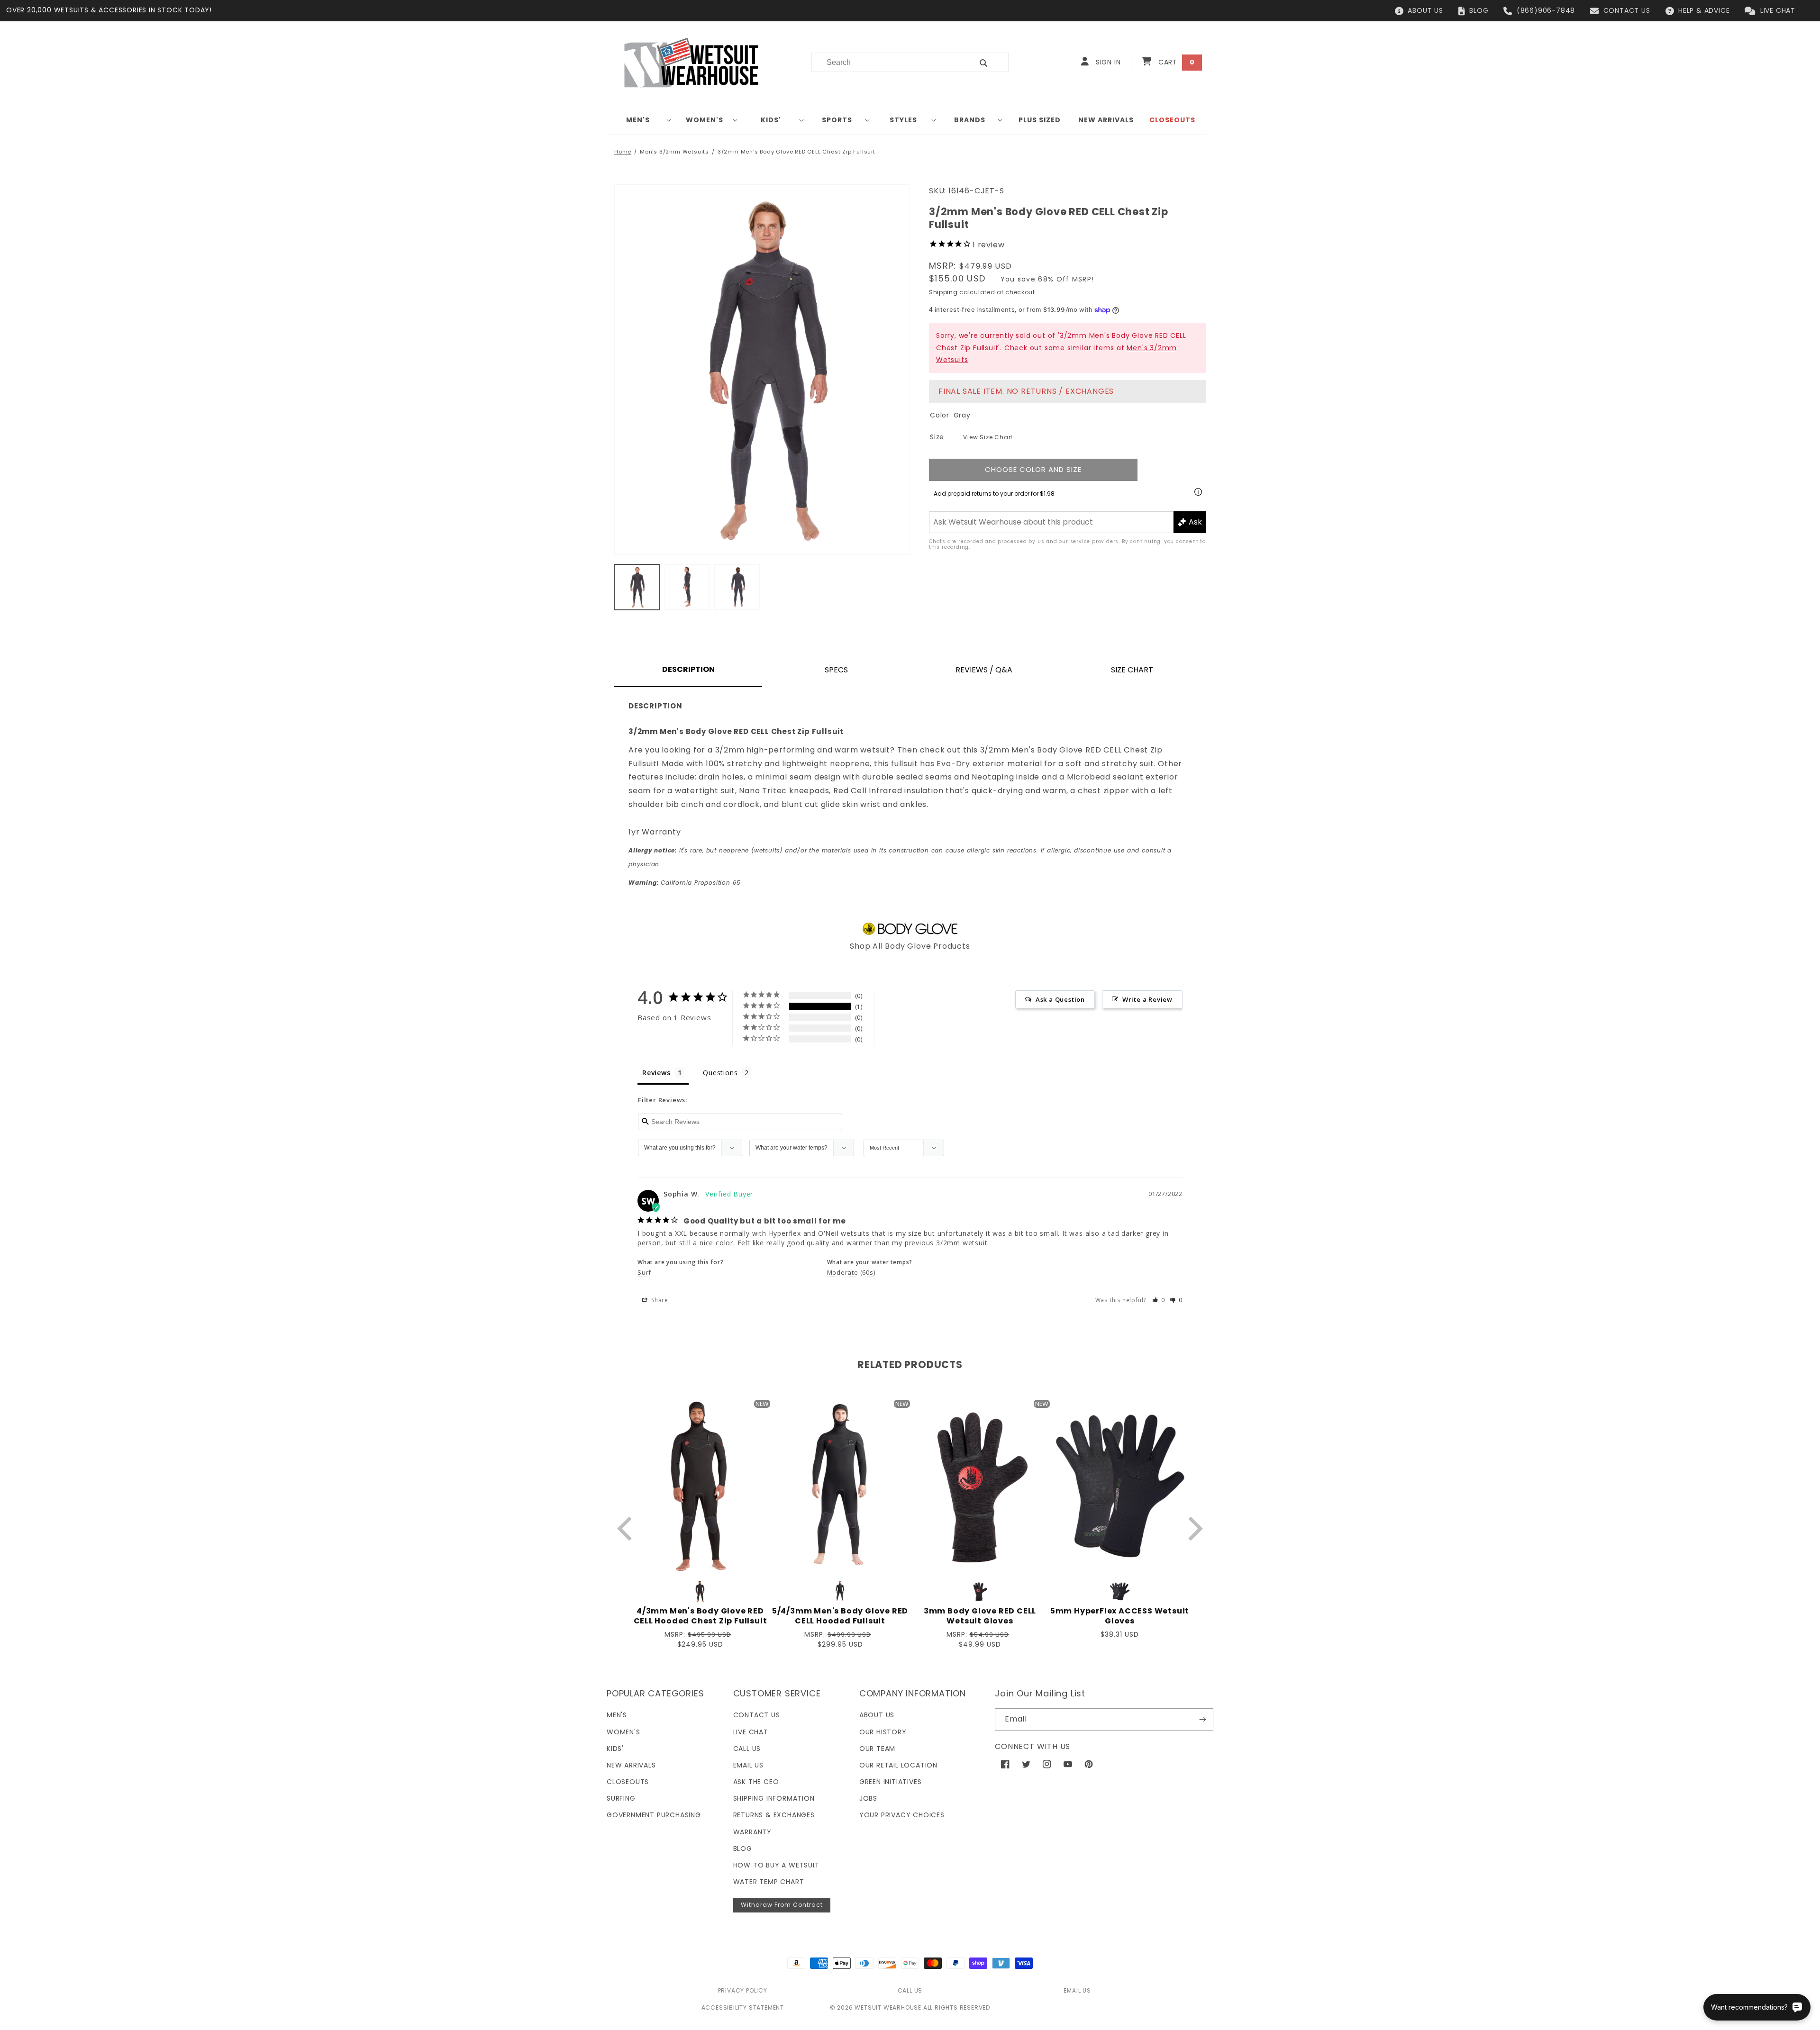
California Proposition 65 (685, 883)
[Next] (1193, 1528)
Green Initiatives (891, 1782)
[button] (642, 120)
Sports (837, 120)
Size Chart (1132, 670)
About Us (877, 1715)
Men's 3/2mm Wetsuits (674, 152)
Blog (743, 1849)
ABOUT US (1425, 10)
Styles (903, 120)
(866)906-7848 (1546, 10)
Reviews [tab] (656, 1073)
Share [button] (659, 1300)
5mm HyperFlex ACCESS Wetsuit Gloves (1120, 1616)
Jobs (868, 1798)
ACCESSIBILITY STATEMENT (743, 2007)
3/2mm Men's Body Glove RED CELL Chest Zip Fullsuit (796, 152)
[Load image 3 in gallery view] (737, 587)
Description (688, 669)
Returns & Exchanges (774, 1815)
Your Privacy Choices (902, 1815)
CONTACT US (1627, 10)
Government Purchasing (654, 1815)
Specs (836, 670)
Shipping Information (774, 1798)
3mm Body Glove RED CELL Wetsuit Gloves (980, 1616)
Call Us (747, 1749)
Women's (705, 120)
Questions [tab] (720, 1073)
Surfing (621, 1798)
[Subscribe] (1202, 1719)
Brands (970, 120)
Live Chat (751, 1732)
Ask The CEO (756, 1782)
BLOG (1479, 10)
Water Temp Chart (769, 1882)
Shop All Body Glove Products (910, 946)
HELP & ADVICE (1704, 10)
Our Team (877, 1749)
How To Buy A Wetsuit (776, 1865)
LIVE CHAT (1778, 10)
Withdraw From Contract (782, 1905)
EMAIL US (1077, 1990)
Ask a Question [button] (1060, 999)
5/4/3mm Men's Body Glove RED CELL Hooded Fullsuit (840, 1616)
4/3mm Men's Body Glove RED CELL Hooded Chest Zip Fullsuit (701, 1616)
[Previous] (627, 1528)
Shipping (943, 292)
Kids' (771, 120)
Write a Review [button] (1147, 999)
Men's (638, 120)
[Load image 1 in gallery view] (637, 587)
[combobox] (887, 62)
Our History (883, 1732)
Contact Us (757, 1715)
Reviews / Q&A (984, 670)
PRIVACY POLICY (743, 1990)
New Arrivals (631, 1765)
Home (623, 152)
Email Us (748, 1765)
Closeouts (628, 1782)
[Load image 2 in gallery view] (687, 587)
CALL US (910, 1990)
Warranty (752, 1832)
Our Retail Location (898, 1765)
